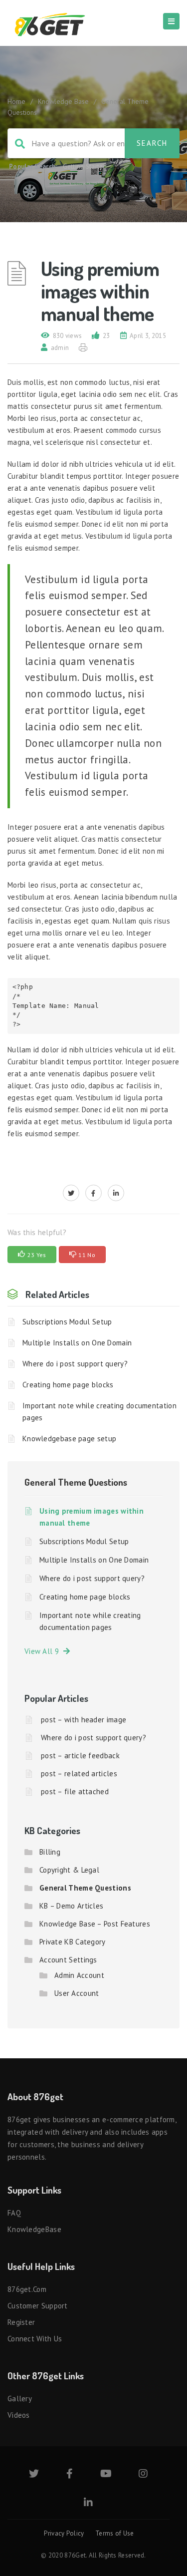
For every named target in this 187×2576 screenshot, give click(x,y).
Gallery (20, 2399)
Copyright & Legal (69, 1870)
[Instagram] (143, 2474)
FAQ (14, 2213)
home (16, 101)
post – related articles (79, 1773)
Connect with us (35, 2339)
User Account (77, 1993)
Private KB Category (73, 1942)
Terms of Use (115, 2533)
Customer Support (38, 2306)
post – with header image (84, 1720)
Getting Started (85, 166)
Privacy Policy (64, 2533)
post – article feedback (80, 1756)
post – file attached (75, 1791)
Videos (19, 2415)
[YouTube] (106, 2474)
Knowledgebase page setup (69, 1439)
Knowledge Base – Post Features (95, 1924)
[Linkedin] (88, 2503)
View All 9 (44, 1651)
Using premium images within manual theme (92, 1517)
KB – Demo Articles (71, 1906)
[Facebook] (70, 2474)
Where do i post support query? (75, 1364)
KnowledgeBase (34, 2229)
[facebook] (93, 1193)
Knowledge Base (63, 101)
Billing (50, 1852)
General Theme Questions (76, 1482)
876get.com (27, 2289)
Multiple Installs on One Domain (77, 1343)
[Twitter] (34, 2474)
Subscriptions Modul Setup (67, 1322)
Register (21, 2322)
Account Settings (68, 1960)
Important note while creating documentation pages (99, 1412)
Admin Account (79, 1975)
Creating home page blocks (68, 1385)
